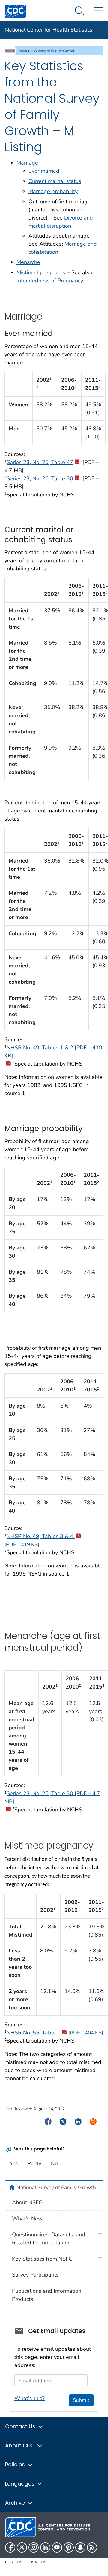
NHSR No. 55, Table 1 (55, 2033)
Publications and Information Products (47, 2295)
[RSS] (92, 2547)
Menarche (28, 262)
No (54, 2163)
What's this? (30, 2398)
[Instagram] (34, 2547)
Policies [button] (16, 2464)
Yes (14, 2163)
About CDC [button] (21, 2446)
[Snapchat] (80, 2547)
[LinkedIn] (45, 2547)
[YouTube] (57, 2547)
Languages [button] (21, 2484)
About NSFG (27, 2202)
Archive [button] (16, 2503)
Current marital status (55, 181)
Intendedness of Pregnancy (50, 281)
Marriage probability (53, 191)
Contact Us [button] (21, 2426)
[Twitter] (22, 2547)
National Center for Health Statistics (49, 30)
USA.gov (38, 2562)
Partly (34, 2163)
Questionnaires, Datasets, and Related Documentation (49, 2239)
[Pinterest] (69, 2547)
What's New (27, 2219)
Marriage (27, 163)
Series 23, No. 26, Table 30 (40, 478)
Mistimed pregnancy (41, 272)
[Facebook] (10, 2547)
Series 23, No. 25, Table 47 (40, 462)
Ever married (44, 171)
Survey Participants (35, 2275)
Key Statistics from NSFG (42, 2259)
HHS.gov (14, 2562)
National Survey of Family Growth (56, 2187)
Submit (81, 2400)
